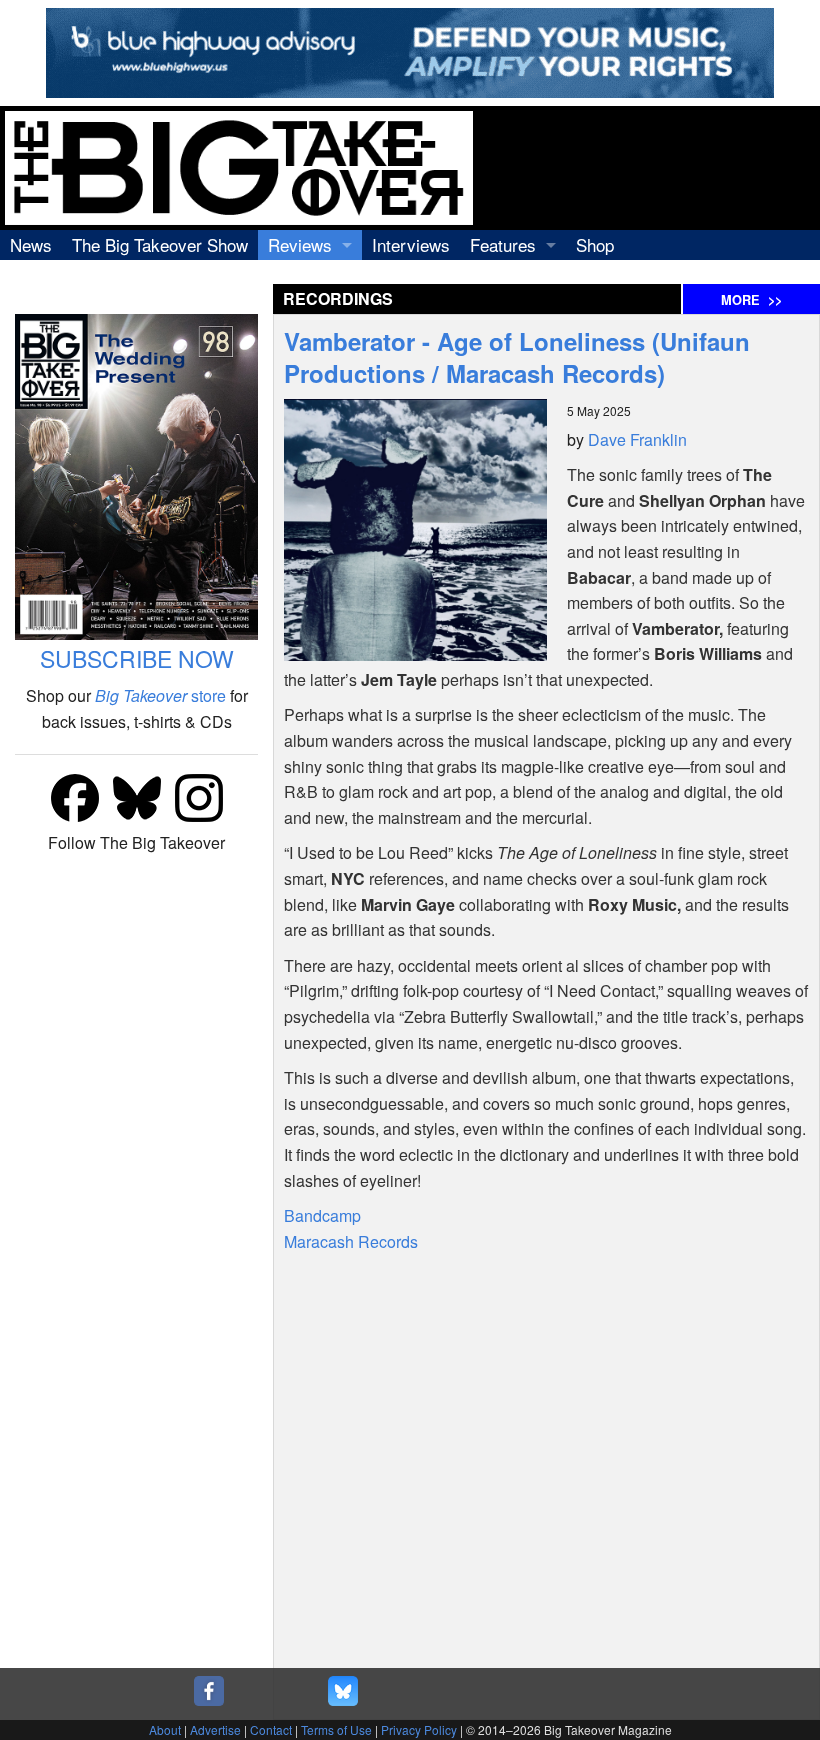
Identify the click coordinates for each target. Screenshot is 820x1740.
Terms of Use (336, 1729)
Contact (271, 1729)
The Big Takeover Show (160, 244)
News (31, 244)
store (160, 695)
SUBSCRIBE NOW (137, 658)
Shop (595, 244)
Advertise (215, 1729)
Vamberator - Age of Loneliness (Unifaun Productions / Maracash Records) (517, 357)
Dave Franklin (637, 439)
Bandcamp (322, 1215)
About (165, 1729)
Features (503, 244)
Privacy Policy (419, 1729)
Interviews (411, 244)
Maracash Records (351, 1241)
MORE (751, 300)
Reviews (300, 244)
